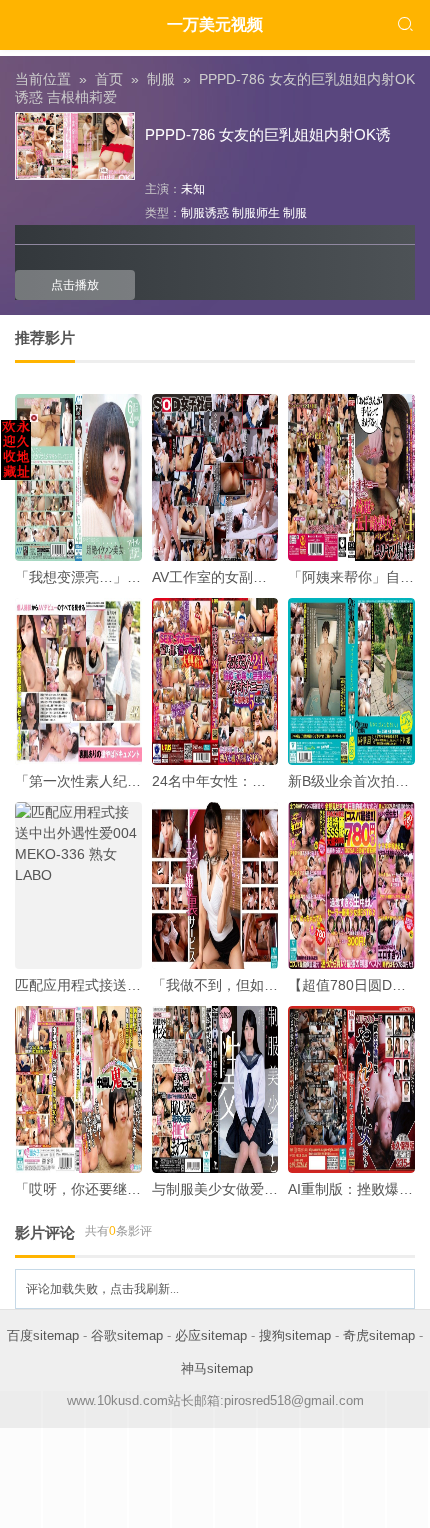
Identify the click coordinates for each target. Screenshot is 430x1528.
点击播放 (75, 285)
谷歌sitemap (127, 1335)
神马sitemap (217, 1368)
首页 (109, 79)
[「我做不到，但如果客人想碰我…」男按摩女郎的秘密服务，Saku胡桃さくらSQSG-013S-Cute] (215, 885)
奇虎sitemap (379, 1335)
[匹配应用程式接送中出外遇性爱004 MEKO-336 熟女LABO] (78, 885)
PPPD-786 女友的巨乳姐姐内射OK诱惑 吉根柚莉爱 (215, 88)
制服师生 (256, 213)
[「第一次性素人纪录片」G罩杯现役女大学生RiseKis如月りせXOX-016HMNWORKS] (78, 681)
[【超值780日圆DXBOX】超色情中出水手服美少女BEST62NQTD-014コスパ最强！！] (351, 885)
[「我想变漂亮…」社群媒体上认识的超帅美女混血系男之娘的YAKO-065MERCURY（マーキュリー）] (78, 477)
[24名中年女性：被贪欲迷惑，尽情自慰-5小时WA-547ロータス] (215, 681)
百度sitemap (43, 1335)
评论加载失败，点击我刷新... (102, 1289)
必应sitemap (211, 1335)
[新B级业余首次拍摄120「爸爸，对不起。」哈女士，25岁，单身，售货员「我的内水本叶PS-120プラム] (351, 681)
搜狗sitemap (295, 1335)
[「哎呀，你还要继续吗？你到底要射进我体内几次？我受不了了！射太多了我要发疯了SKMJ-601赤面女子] (78, 1089)
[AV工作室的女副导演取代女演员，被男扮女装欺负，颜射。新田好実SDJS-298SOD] (215, 477)
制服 (161, 79)
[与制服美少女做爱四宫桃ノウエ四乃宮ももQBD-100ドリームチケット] (215, 1089)
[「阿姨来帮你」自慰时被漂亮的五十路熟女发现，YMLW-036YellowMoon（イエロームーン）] (351, 477)
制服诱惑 (205, 213)
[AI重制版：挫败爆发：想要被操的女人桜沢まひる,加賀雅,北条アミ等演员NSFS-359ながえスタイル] (351, 1089)
